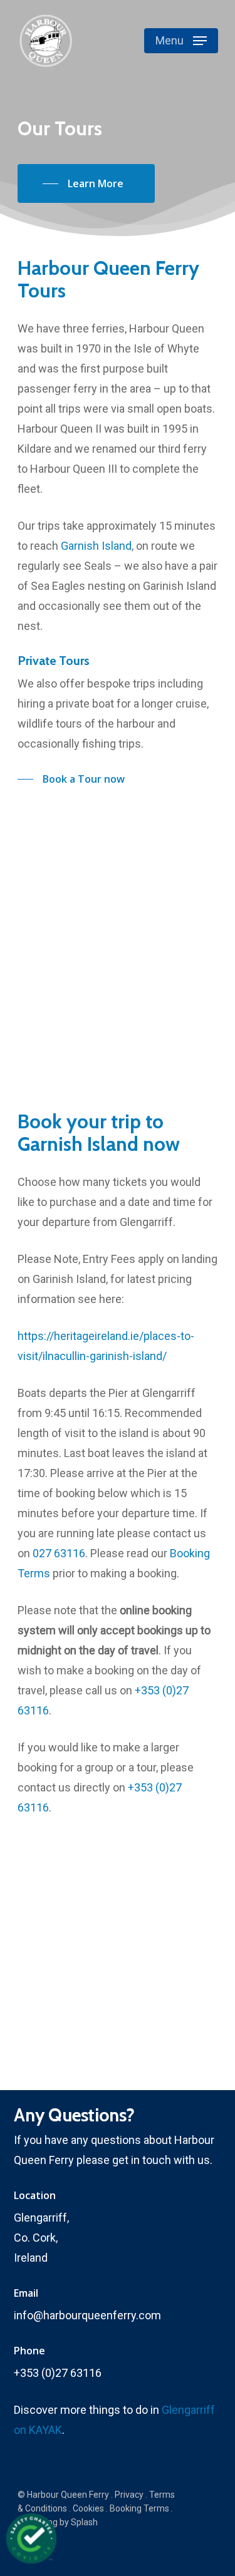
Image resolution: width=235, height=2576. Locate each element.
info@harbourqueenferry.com (87, 2315)
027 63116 (59, 1553)
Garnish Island (96, 546)
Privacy (129, 2495)
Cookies (88, 2508)
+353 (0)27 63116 (58, 2373)
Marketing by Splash (58, 2522)
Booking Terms (139, 2508)
